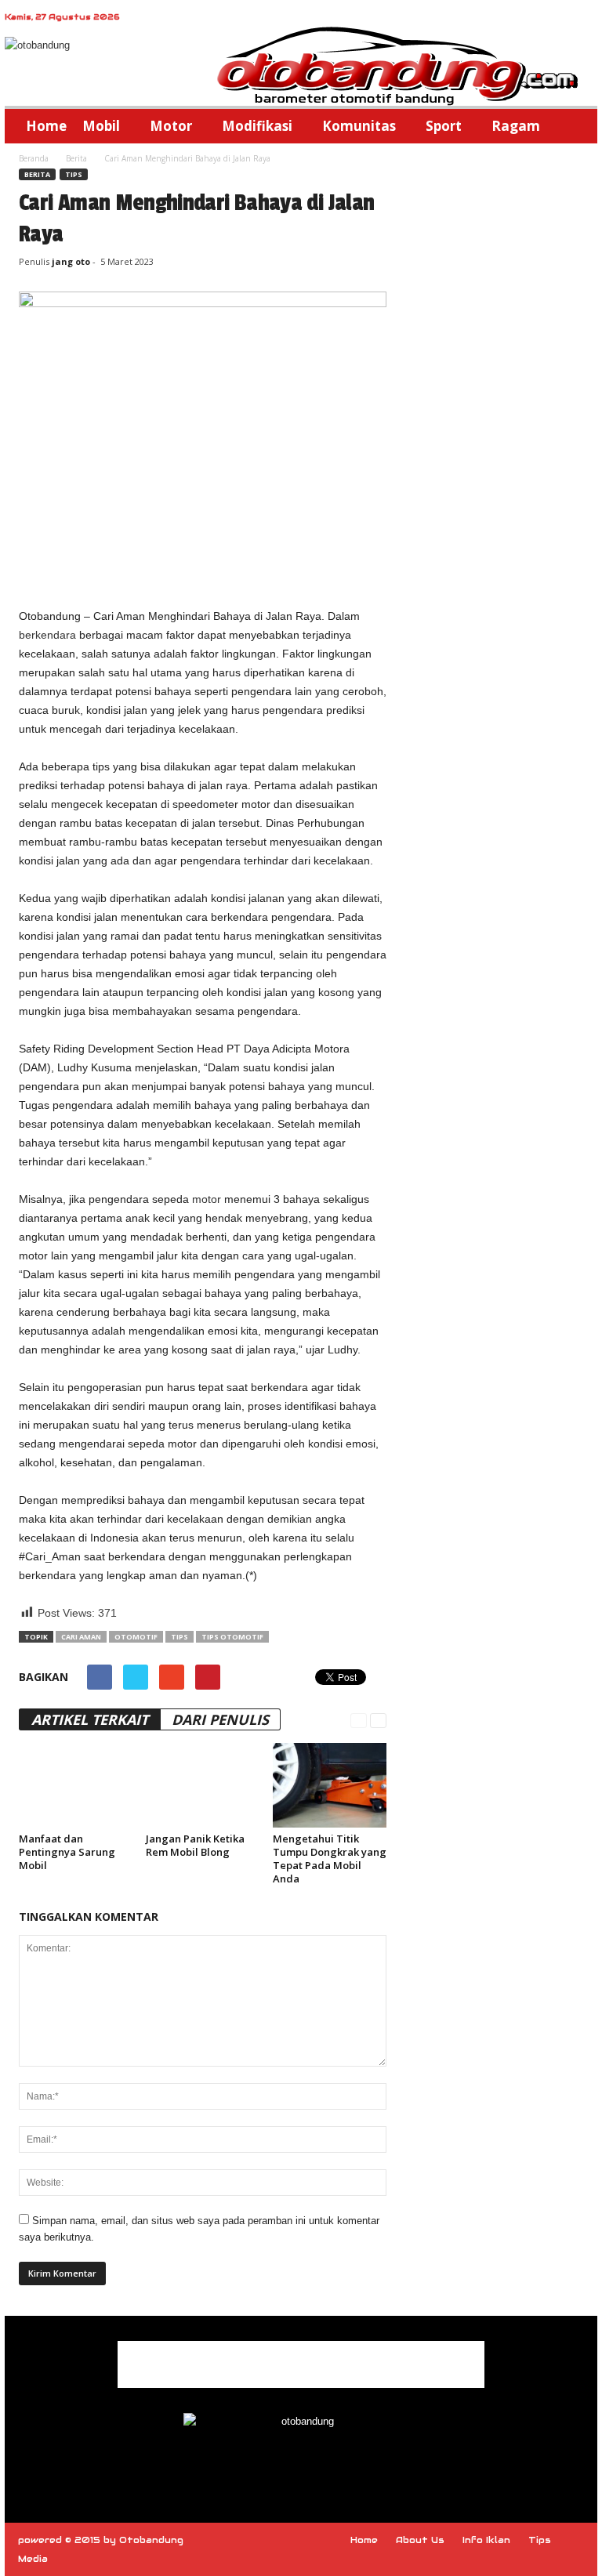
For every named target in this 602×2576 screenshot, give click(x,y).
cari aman (81, 1637)
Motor (171, 126)
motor (207, 1199)
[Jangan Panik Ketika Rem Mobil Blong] (203, 1785)
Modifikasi (257, 126)
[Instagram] (303, 2466)
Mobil (101, 126)
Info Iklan (486, 2540)
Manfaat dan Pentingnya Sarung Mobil (67, 1852)
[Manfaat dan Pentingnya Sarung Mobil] (76, 1785)
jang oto (71, 261)
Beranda (34, 158)
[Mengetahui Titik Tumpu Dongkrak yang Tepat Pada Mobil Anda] (330, 1785)
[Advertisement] (203, 566)
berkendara (47, 635)
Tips (74, 174)
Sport (444, 126)
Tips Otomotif (232, 1637)
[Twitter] (337, 2466)
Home (46, 126)
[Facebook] (267, 2466)
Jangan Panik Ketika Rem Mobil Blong (195, 1845)
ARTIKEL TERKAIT (90, 1719)
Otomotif (136, 1637)
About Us (420, 2540)
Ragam (516, 126)
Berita (76, 158)
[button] (574, 126)
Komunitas (359, 126)
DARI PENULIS (220, 1719)
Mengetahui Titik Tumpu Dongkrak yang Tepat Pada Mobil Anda (330, 1859)
